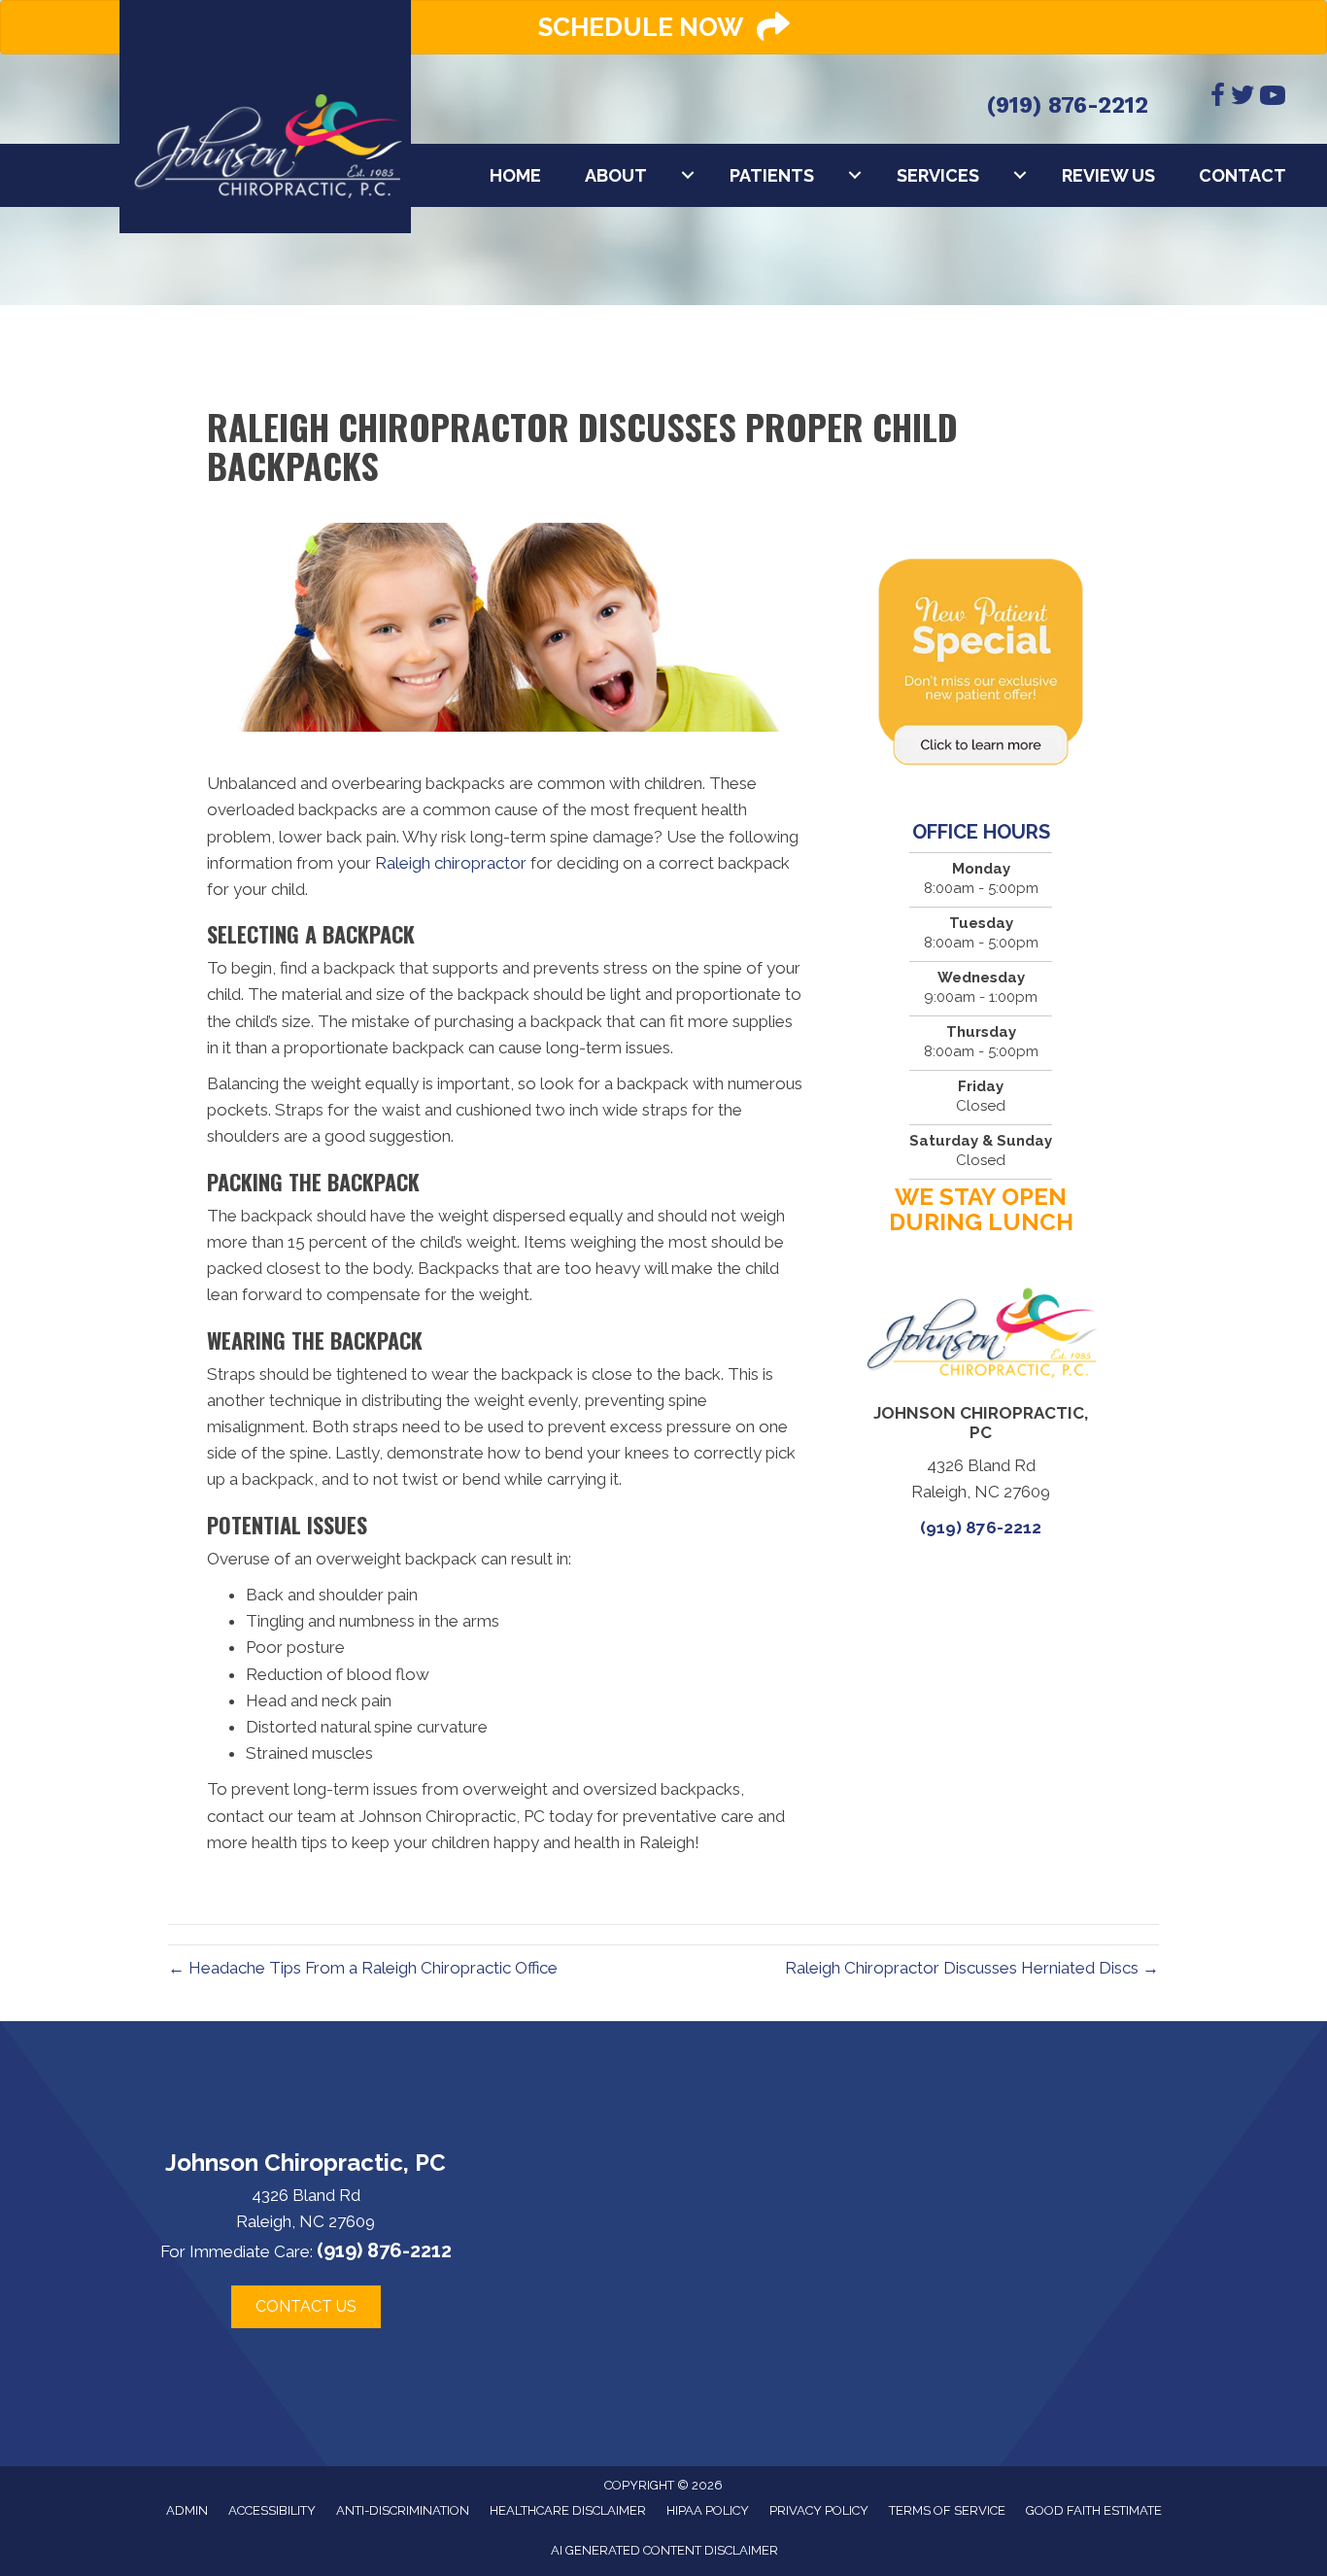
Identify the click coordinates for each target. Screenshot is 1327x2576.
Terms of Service (947, 2510)
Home (515, 175)
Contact (1242, 175)
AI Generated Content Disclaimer (664, 2550)
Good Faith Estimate (1094, 2510)
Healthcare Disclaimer (568, 2510)
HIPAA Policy (708, 2510)
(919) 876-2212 (1067, 105)
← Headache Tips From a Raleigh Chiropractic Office (363, 1968)
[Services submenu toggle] (1020, 176)
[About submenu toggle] (688, 176)
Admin (187, 2510)
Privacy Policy (819, 2510)
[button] (306, 2307)
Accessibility (272, 2510)
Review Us (1108, 175)
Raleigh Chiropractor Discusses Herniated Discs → (972, 1968)
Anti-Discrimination (403, 2510)
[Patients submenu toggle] (855, 176)
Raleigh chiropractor (451, 863)
